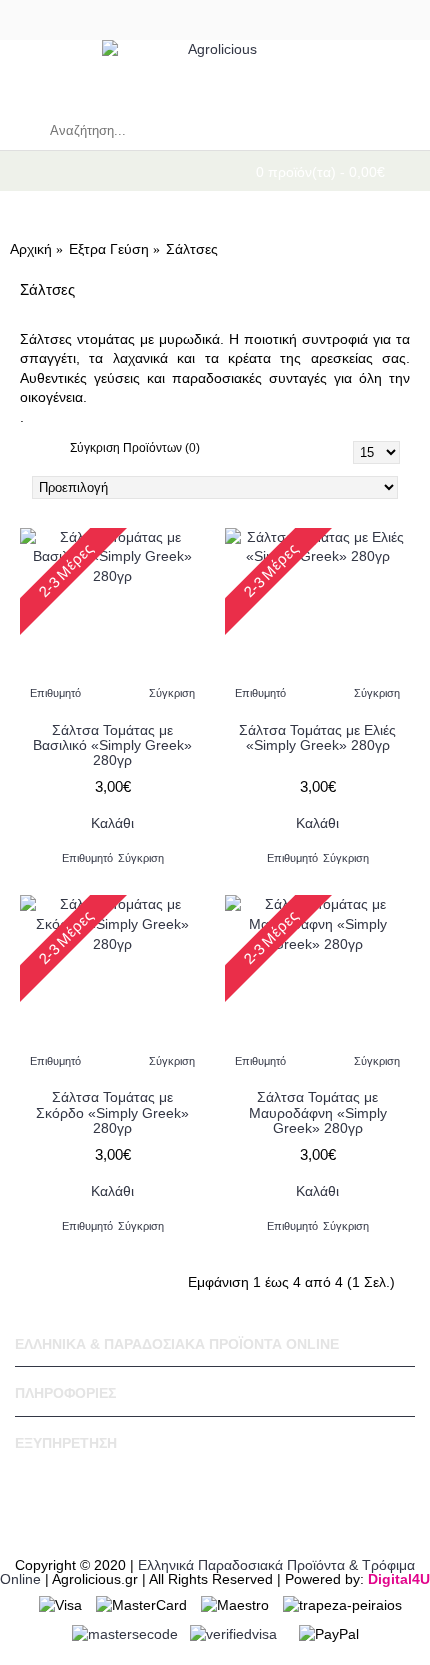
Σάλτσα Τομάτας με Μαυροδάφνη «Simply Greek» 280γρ (318, 1112)
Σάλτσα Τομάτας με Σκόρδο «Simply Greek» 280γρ (112, 1112)
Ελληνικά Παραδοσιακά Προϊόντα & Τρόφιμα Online (207, 1572)
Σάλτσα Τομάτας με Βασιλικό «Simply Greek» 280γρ (112, 745)
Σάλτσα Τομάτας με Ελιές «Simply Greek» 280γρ (317, 737)
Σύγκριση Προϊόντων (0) (135, 448)
